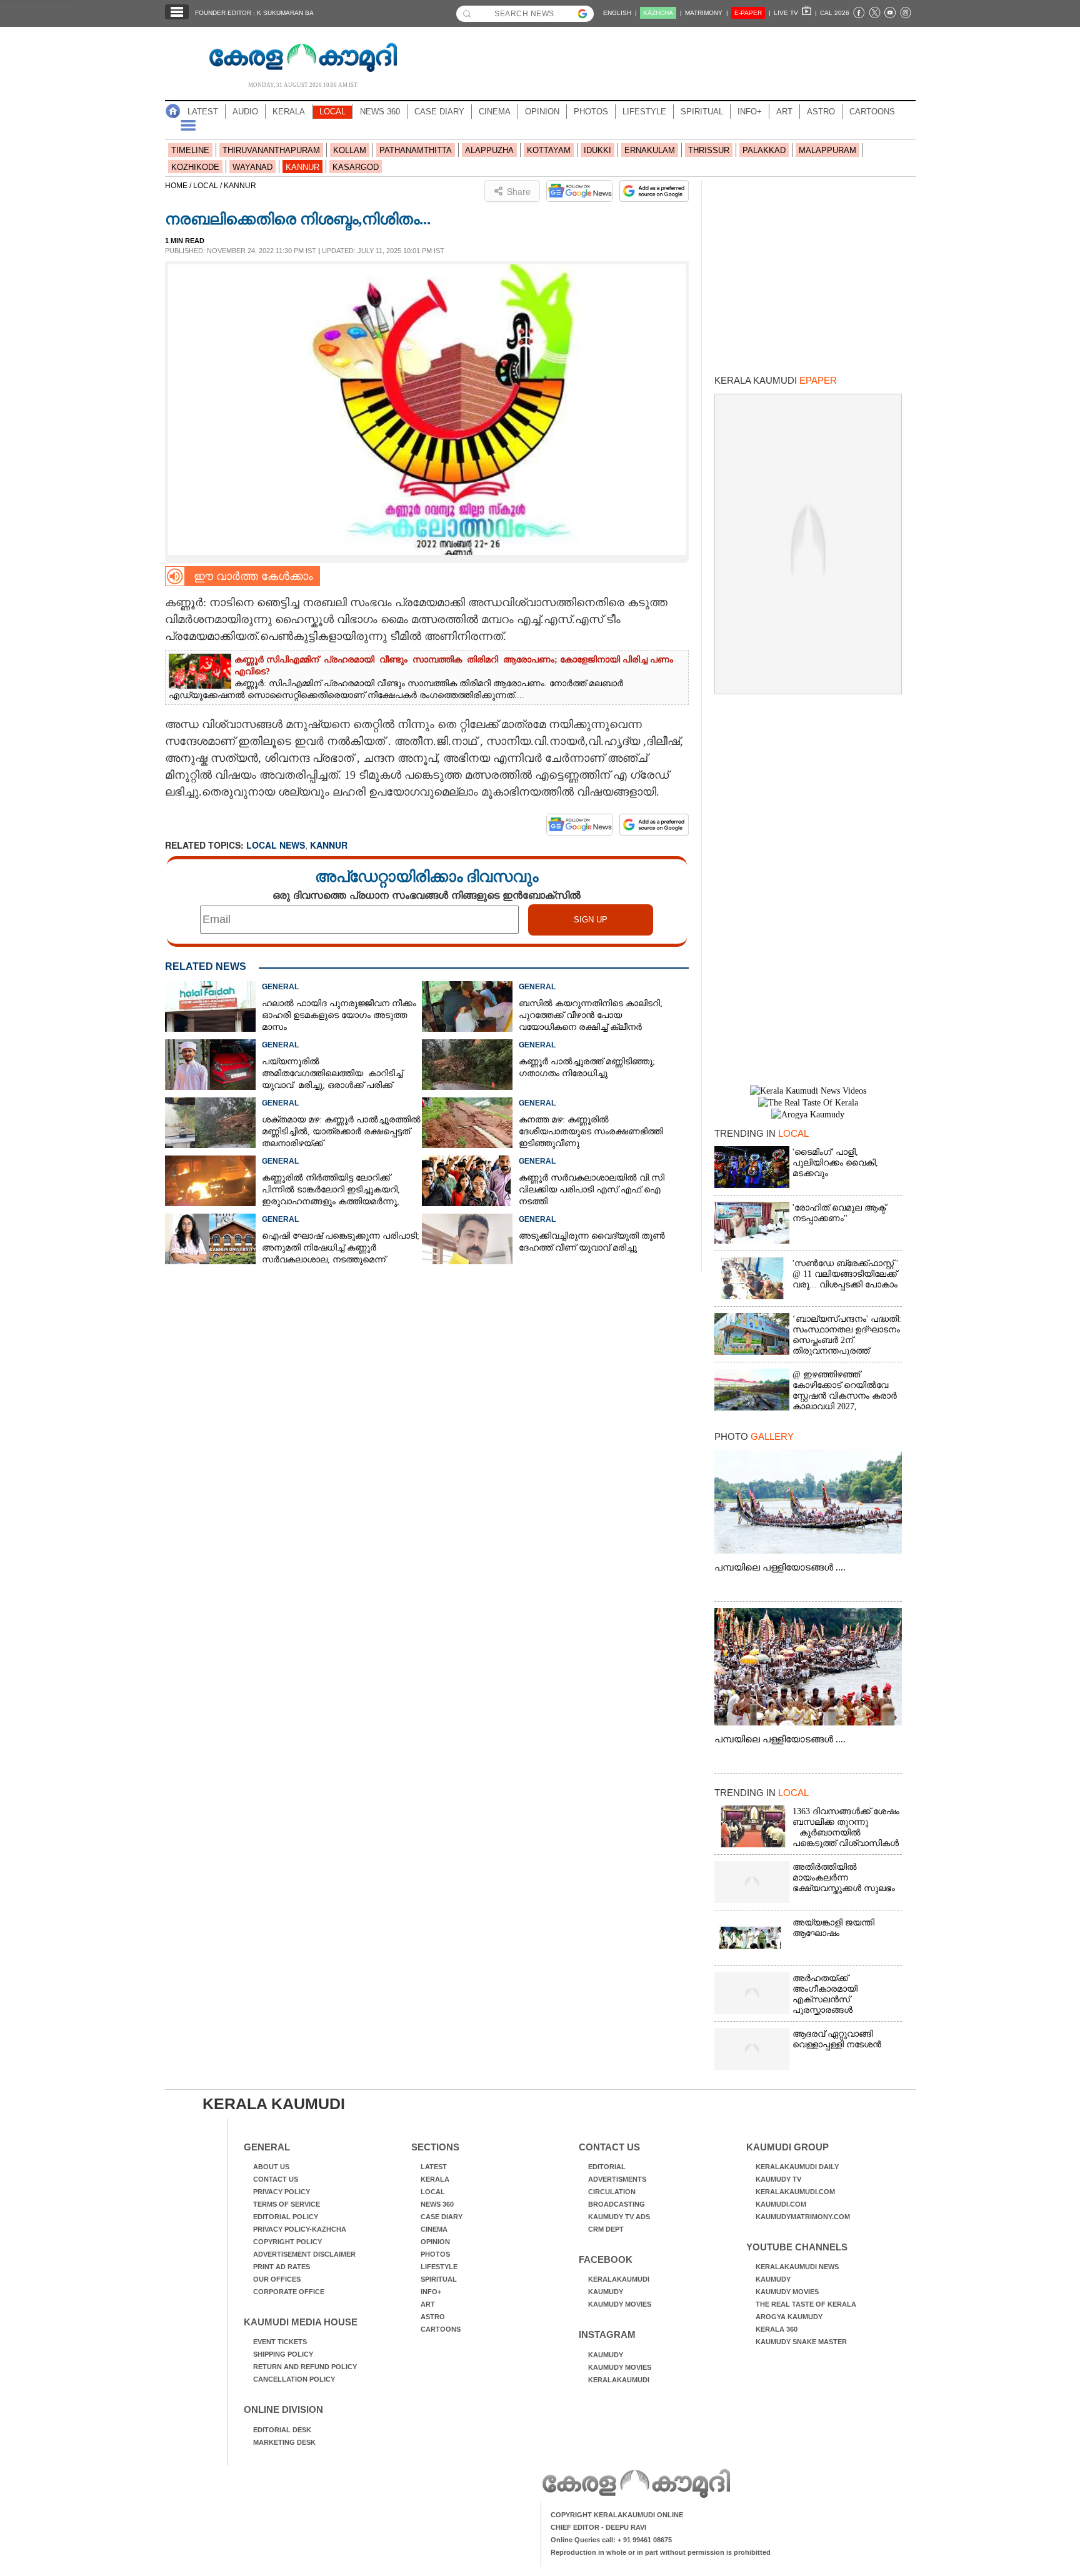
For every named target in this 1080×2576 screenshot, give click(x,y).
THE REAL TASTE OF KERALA (806, 2304)
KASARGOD (356, 167)
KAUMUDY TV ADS (619, 2217)
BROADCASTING (617, 2204)
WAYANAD (252, 167)
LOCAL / (208, 186)
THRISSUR (709, 150)
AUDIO (245, 112)
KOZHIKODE (195, 167)
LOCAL (332, 112)
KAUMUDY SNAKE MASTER (801, 2342)
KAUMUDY (606, 2292)
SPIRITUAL (702, 112)
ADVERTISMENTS (617, 2179)
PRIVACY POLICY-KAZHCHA (300, 2229)
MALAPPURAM (827, 150)
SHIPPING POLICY (283, 2354)
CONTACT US (276, 2179)
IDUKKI (597, 150)
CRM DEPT (606, 2229)
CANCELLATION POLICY (294, 2379)
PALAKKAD (764, 150)
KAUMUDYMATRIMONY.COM (803, 2217)
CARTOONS (872, 112)
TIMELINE (190, 150)
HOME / (179, 186)
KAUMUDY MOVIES (620, 2304)
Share (519, 191)
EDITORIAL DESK (282, 2430)
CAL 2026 (835, 13)
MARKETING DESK (284, 2442)
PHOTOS (591, 112)
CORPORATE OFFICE (289, 2292)
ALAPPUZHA (489, 150)
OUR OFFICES (277, 2279)
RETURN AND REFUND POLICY (305, 2367)
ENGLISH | (620, 13)
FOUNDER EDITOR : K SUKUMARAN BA (254, 13)
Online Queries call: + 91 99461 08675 (611, 2540)
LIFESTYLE (644, 112)
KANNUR (302, 167)
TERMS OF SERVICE (287, 2204)
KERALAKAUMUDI (619, 2279)
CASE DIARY (439, 112)
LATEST (203, 112)
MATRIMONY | (707, 13)
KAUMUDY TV (778, 2179)
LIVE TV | (795, 13)
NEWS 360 (380, 112)
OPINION (542, 112)
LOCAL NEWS (276, 845)
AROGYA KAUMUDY (789, 2317)
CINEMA (495, 112)
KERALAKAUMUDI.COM (795, 2192)
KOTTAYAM (549, 150)
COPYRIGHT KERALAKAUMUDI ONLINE (617, 2515)
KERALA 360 (777, 2329)
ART (784, 112)
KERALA (289, 112)
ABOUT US (271, 2167)
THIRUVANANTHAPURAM (271, 150)
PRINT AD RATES (282, 2267)
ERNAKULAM (650, 150)
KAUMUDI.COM (781, 2204)
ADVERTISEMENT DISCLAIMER (304, 2254)
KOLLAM (350, 150)
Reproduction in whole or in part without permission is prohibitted (661, 2552)
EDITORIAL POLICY (286, 2217)
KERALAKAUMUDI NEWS (797, 2267)
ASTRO (821, 112)
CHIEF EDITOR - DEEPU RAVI (598, 2527)
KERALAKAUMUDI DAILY (797, 2167)
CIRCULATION (612, 2192)
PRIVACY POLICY (282, 2192)
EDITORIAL (607, 2167)
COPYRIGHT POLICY (287, 2242)
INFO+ (750, 112)
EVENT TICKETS (280, 2342)
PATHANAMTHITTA (416, 150)
